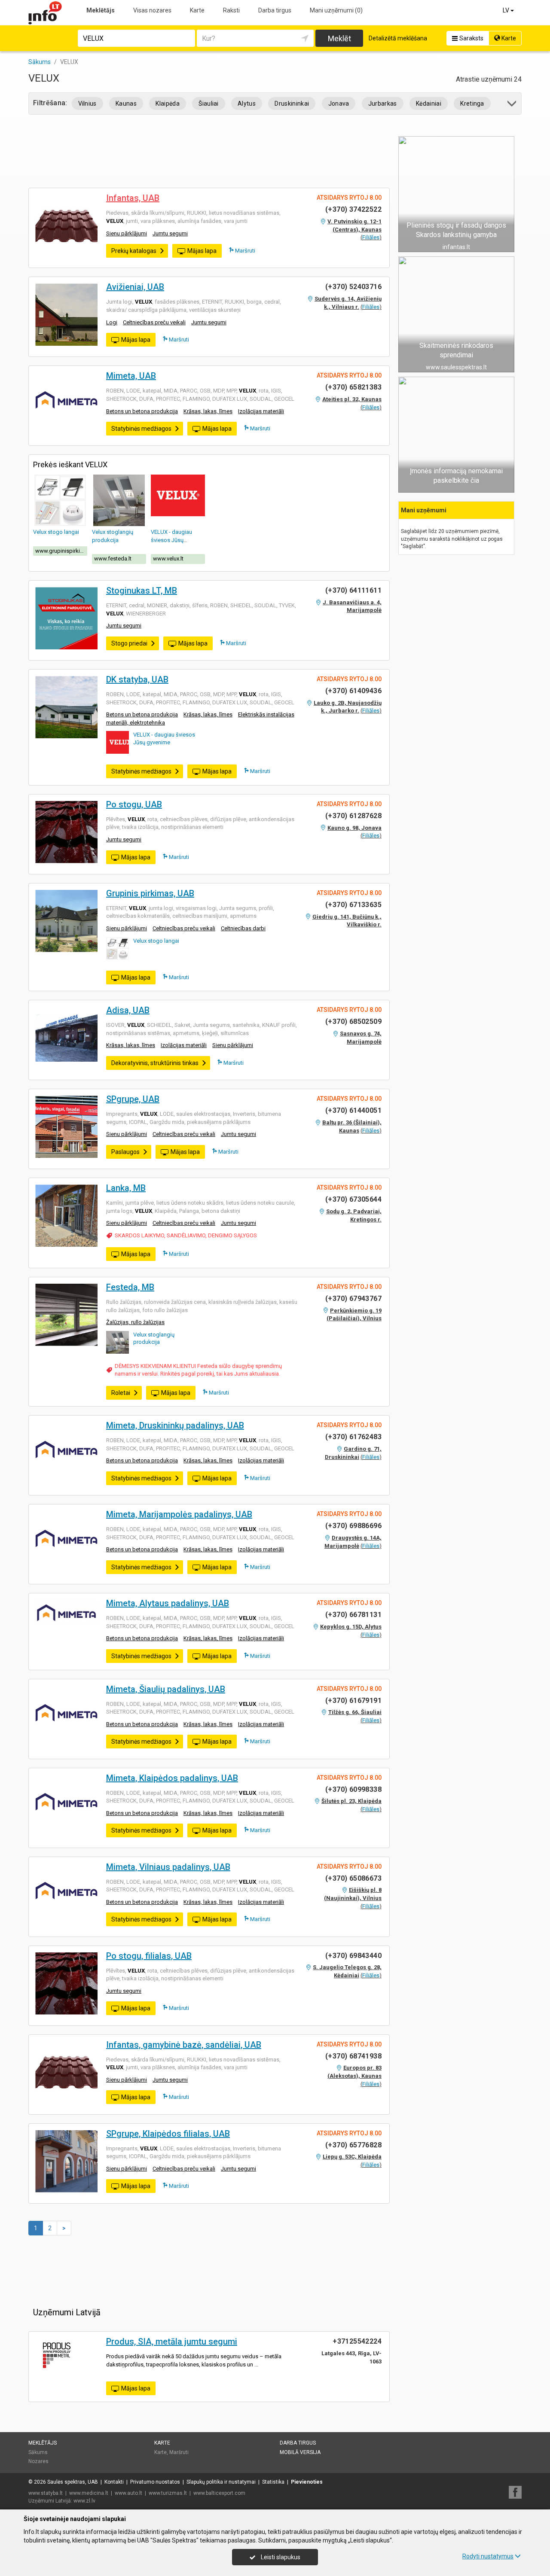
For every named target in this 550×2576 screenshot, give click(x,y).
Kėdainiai (429, 104)
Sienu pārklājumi (127, 233)
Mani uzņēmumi (336, 10)
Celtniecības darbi (243, 928)
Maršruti (244, 251)
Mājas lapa (202, 251)
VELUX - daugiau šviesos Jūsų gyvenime (171, 540)
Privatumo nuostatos (155, 2482)
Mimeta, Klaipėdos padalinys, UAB (172, 1778)
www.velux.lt (168, 559)
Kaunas (126, 104)
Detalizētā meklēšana (398, 38)
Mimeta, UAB (131, 376)
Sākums (38, 2452)
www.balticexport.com (219, 2493)
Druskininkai (292, 104)
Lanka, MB (126, 1188)
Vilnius (87, 104)
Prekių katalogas (134, 251)
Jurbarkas (383, 104)
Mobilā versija (300, 2452)
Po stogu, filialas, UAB (149, 1956)
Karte (197, 10)
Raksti (231, 10)
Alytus (247, 104)
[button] (512, 105)
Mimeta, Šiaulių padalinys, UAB (166, 1689)
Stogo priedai (129, 643)
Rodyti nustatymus (488, 2556)
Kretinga (472, 104)
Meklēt (339, 38)
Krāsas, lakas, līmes (208, 411)
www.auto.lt (128, 2493)
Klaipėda (168, 104)
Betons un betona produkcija (142, 411)
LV (507, 10)
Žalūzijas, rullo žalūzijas (135, 1322)
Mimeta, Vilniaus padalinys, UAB (168, 1867)
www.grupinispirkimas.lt (61, 551)
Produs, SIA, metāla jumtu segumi (172, 2342)
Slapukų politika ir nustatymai (221, 2482)
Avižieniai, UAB (135, 287)
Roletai (121, 1393)
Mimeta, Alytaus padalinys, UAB (168, 1603)
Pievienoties (307, 2482)
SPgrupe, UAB (133, 1099)
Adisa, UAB (128, 1010)
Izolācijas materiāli (261, 411)
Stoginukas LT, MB (142, 591)
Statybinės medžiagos (141, 429)
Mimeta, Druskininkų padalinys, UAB (175, 1425)
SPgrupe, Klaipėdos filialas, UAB (168, 2134)
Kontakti (114, 2482)
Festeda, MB (130, 1287)
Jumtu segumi (170, 233)
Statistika (273, 2482)
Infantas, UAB (133, 198)
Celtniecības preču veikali (154, 322)
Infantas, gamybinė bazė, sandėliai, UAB (184, 2045)
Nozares (38, 2461)
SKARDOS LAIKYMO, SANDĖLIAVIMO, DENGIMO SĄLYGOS (186, 1235)
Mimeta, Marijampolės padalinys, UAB (179, 1514)
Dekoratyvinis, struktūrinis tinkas (155, 1063)
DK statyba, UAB (137, 679)
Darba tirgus (275, 10)
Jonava (339, 104)
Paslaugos (125, 1152)
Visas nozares (152, 10)
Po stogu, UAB (134, 804)
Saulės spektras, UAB (73, 2482)
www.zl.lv (84, 2501)
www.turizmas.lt (168, 2493)
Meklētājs (101, 10)
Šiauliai (209, 104)
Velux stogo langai (56, 532)
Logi (112, 322)
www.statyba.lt (46, 2493)
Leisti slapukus (280, 2557)
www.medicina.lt (89, 2493)
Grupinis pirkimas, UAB (150, 893)
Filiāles (371, 237)
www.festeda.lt (113, 559)
